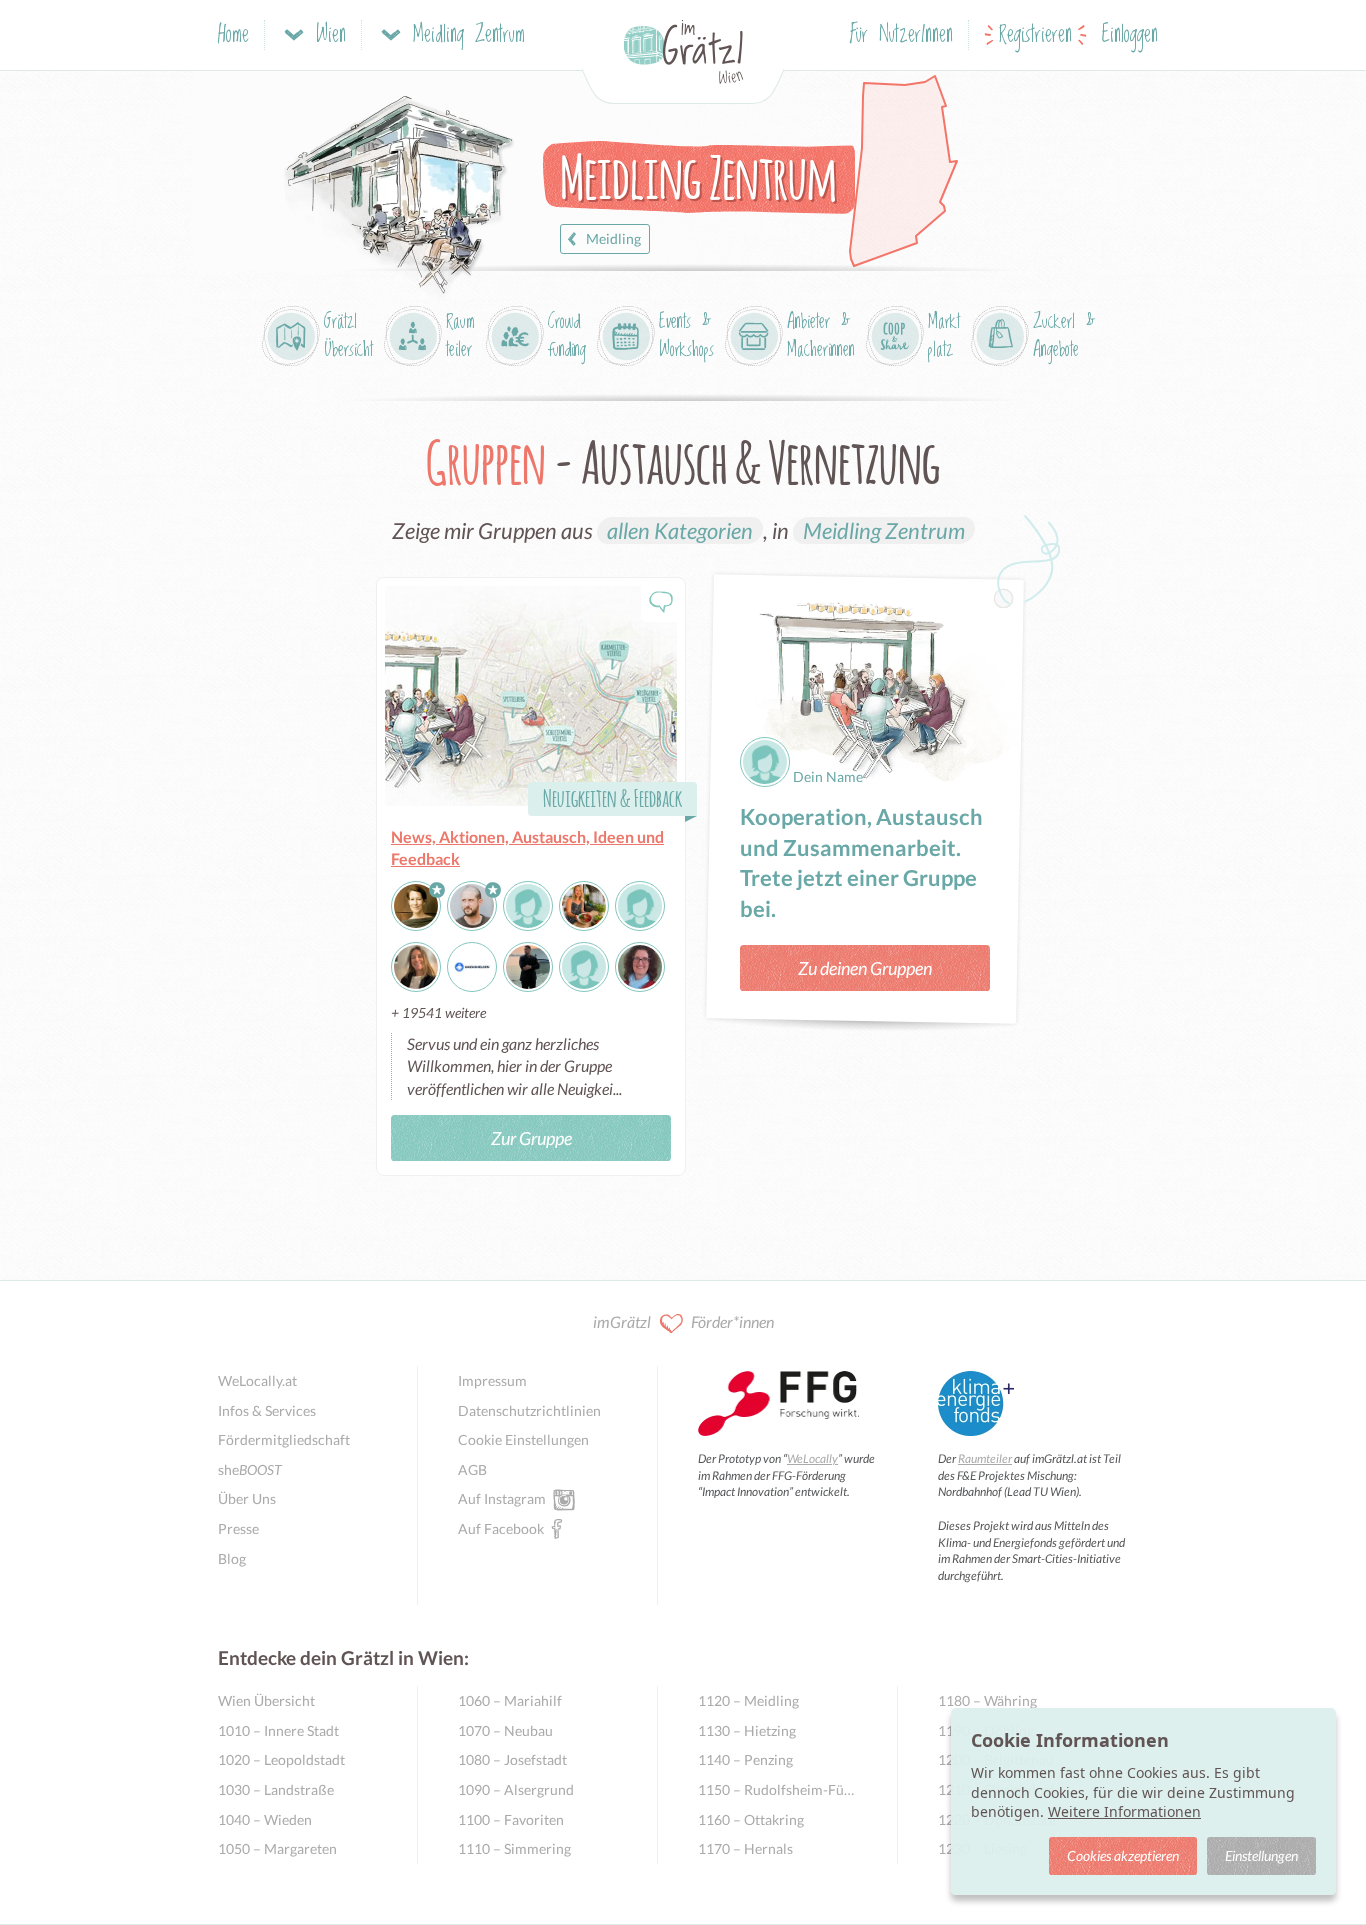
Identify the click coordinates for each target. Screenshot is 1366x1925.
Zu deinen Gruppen (865, 968)
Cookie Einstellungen (523, 1439)
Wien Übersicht (266, 1700)
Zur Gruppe (531, 1138)
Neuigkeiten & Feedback (612, 797)
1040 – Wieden (265, 1819)
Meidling (613, 238)
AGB (472, 1469)
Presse (238, 1528)
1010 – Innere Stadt (278, 1730)
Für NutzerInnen (901, 35)
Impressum (492, 1380)
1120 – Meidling (748, 1700)
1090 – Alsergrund (516, 1789)
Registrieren (1035, 35)
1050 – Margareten (277, 1848)
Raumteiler (985, 1458)
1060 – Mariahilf (510, 1700)
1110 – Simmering (514, 1848)
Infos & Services (267, 1410)
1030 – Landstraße (276, 1789)
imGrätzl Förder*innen (683, 1321)
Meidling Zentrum (884, 530)
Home (233, 35)
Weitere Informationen (1124, 1811)
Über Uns (247, 1498)
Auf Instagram (502, 1498)
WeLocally (812, 1458)
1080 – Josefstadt (512, 1759)
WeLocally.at (257, 1380)
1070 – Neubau (505, 1730)
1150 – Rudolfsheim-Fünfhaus (777, 1789)
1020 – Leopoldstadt (281, 1759)
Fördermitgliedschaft (284, 1439)
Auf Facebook (501, 1528)
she (250, 1469)
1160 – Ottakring (751, 1819)
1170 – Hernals (745, 1848)
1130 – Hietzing (747, 1730)
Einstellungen (1261, 1855)
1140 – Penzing (745, 1759)
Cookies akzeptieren (1123, 1855)
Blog (232, 1558)
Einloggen (1130, 35)
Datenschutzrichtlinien (529, 1410)
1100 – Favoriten (511, 1819)
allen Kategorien (680, 530)
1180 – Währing (987, 1700)
